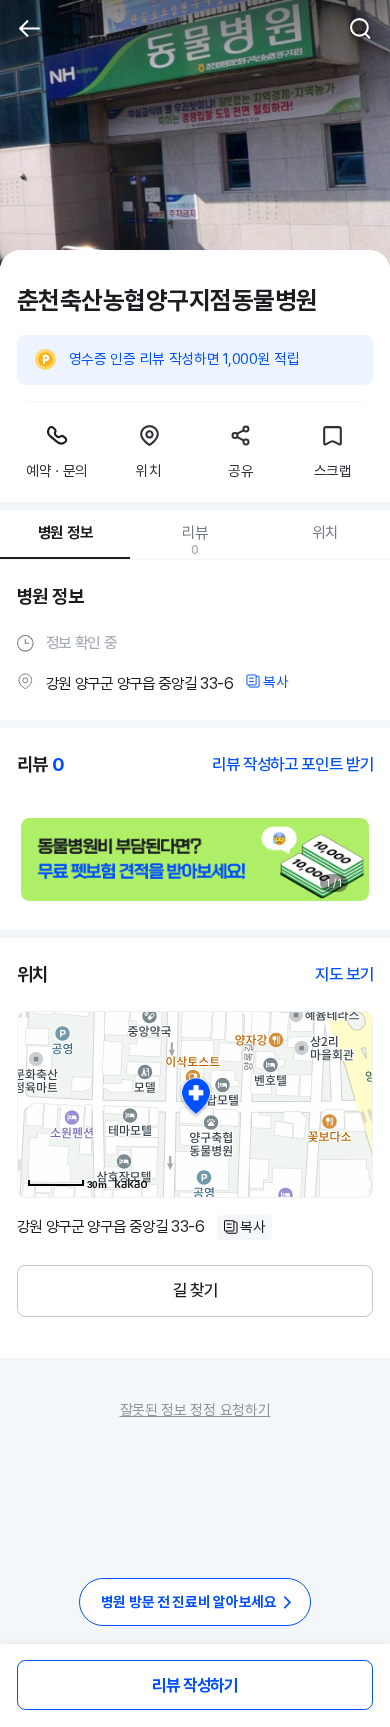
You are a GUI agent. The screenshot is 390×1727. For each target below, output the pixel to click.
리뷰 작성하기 (195, 1685)
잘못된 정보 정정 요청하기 (195, 1409)
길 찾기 (195, 1290)
